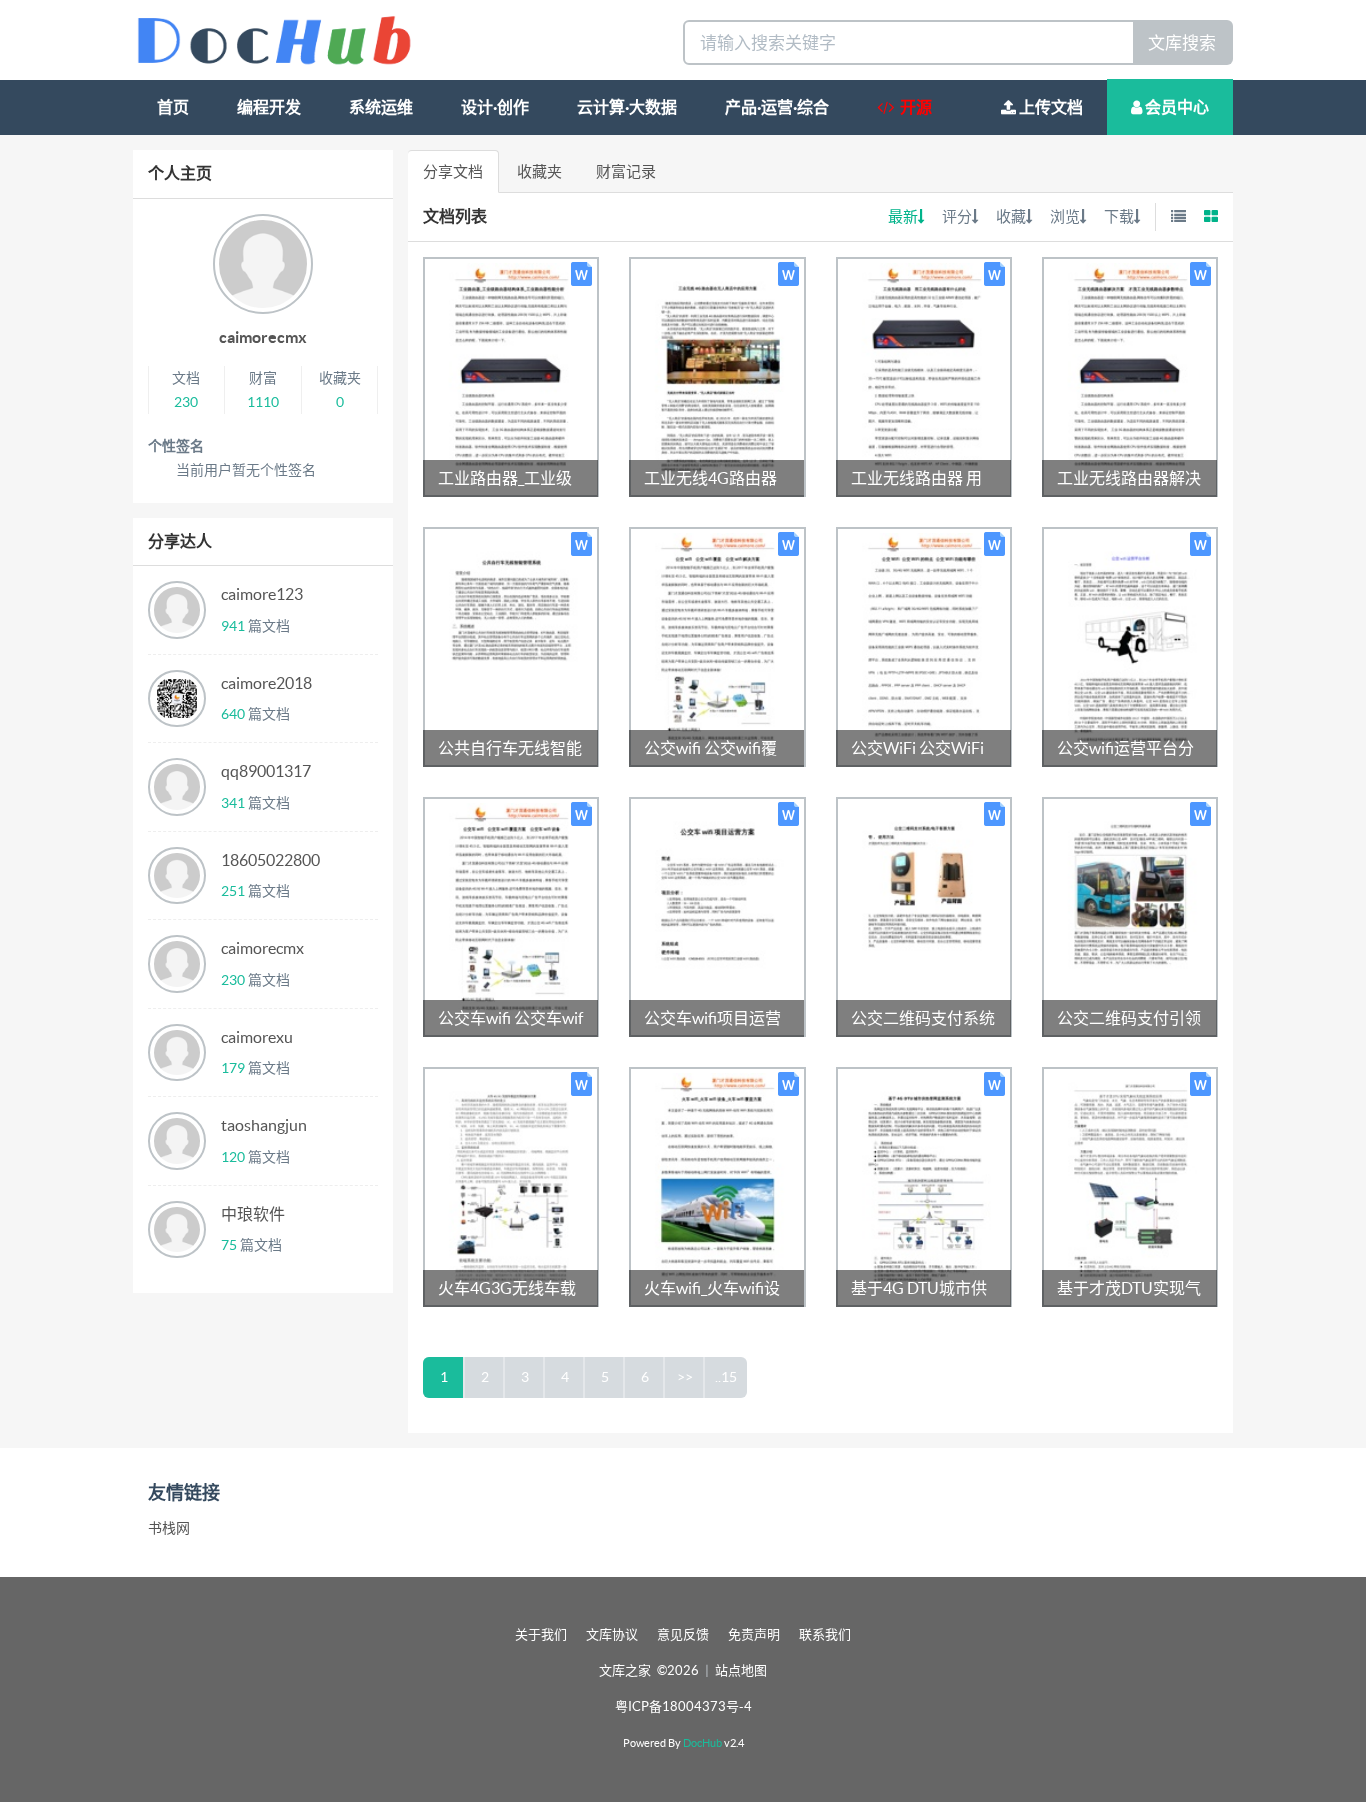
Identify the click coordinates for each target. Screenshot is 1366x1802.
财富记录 (626, 171)
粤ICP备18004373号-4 (683, 1706)
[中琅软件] (177, 1230)
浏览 (1065, 216)
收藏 (1011, 216)
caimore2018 (266, 683)
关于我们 (541, 1634)
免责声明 (754, 1634)
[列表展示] (1178, 216)
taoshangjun (264, 1125)
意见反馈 (683, 1634)
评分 (957, 216)
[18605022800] (177, 876)
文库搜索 (1182, 42)
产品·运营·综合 (777, 107)
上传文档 (1049, 107)
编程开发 (269, 107)
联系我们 (825, 1634)
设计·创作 (495, 107)
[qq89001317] (177, 787)
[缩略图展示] (1211, 216)
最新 (903, 216)
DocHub (702, 1743)
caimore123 (262, 594)
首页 (173, 107)
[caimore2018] (177, 699)
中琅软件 (253, 1214)
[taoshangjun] (177, 1141)
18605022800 (270, 860)
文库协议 (612, 1634)
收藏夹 (539, 171)
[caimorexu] (177, 1053)
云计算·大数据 (627, 107)
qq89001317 (266, 771)
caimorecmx (263, 337)
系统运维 (381, 107)
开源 (913, 107)
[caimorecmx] (177, 964)
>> (685, 1377)
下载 (1119, 216)
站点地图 (741, 1670)
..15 (726, 1377)
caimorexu (257, 1037)
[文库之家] (274, 38)
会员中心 (1175, 107)
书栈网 (169, 1528)
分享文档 (453, 171)
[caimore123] (177, 610)
